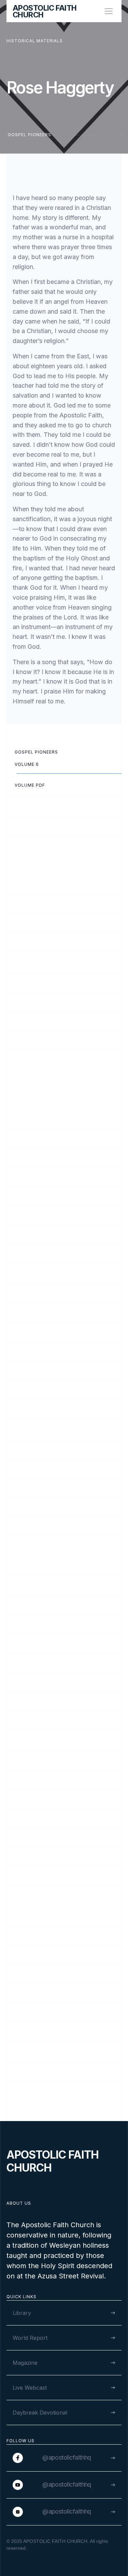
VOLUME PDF (30, 785)
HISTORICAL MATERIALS (35, 41)
